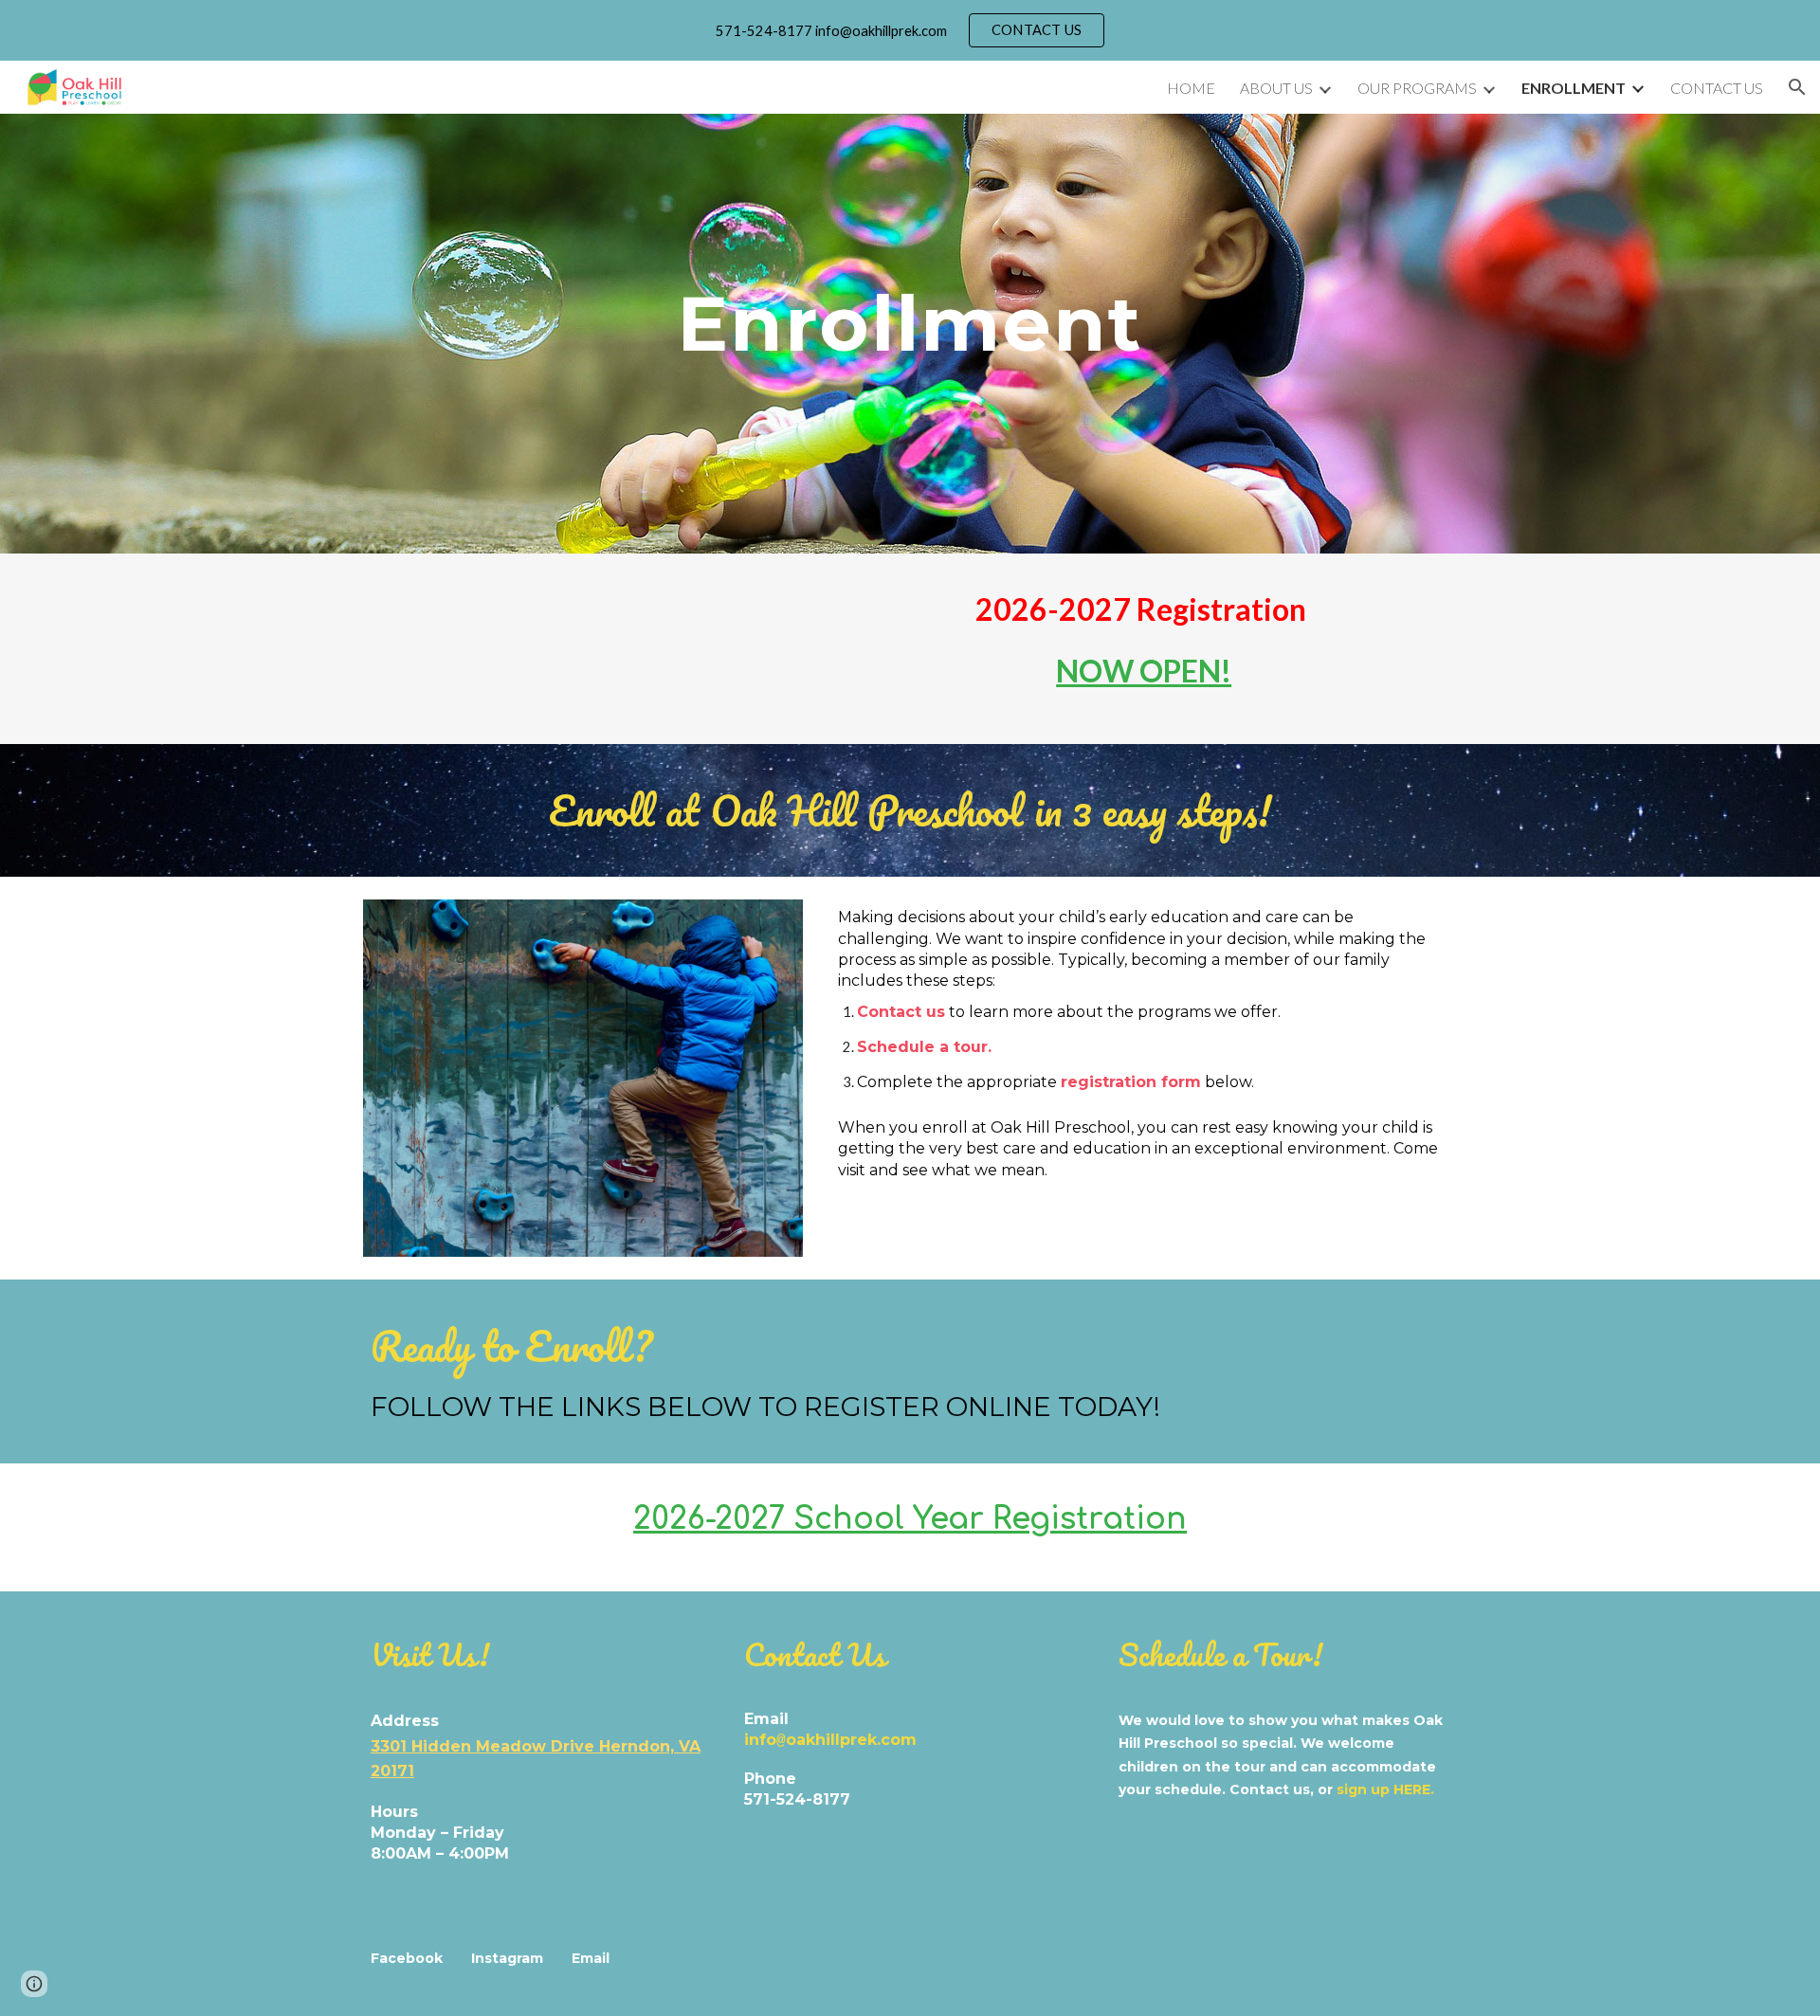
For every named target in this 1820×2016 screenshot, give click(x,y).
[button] (1797, 87)
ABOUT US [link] (1276, 88)
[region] (910, 30)
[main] (910, 321)
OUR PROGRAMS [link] (1417, 88)
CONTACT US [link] (1717, 88)
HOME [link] (1191, 88)
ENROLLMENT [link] (1574, 88)
